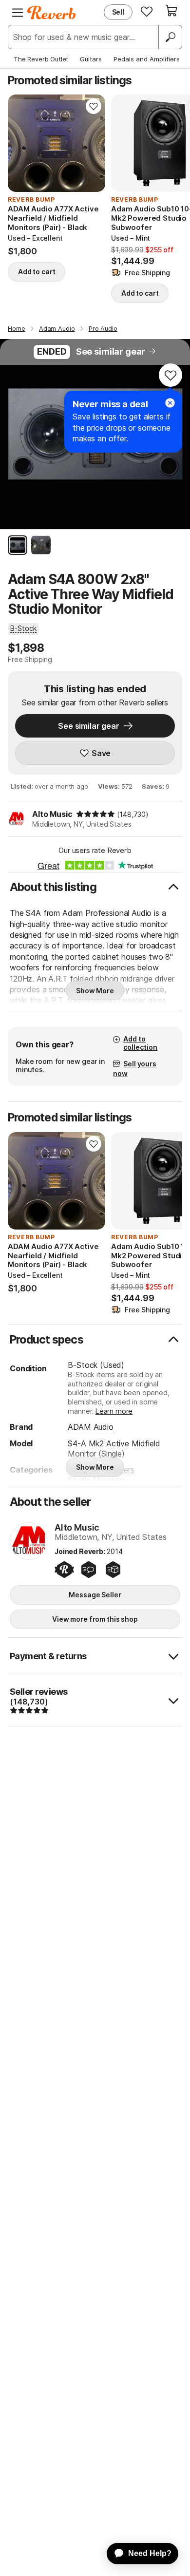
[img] (95, 814)
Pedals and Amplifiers (147, 59)
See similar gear (111, 351)
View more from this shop (95, 1619)
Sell (118, 12)
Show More (95, 991)
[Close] (170, 403)
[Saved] (147, 11)
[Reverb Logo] (52, 13)
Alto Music (52, 814)
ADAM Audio (90, 1427)
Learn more (114, 1411)
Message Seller (95, 1595)
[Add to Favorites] (94, 106)
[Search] (170, 37)
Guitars (91, 59)
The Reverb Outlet (41, 59)
